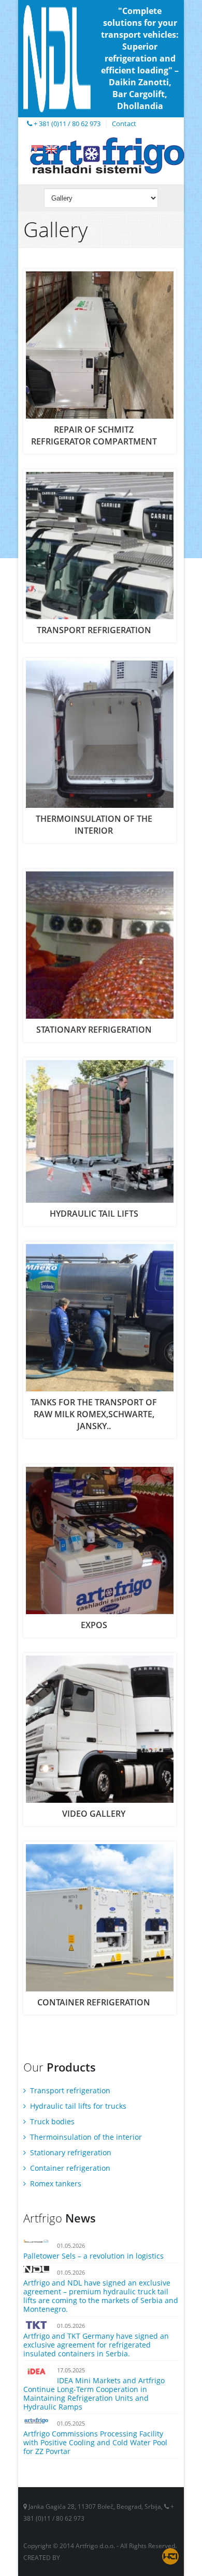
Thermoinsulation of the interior (85, 2137)
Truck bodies (51, 2121)
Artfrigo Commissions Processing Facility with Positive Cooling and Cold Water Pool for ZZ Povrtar (95, 2442)
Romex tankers (55, 2183)
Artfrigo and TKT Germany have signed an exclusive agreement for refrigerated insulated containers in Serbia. (96, 2345)
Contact (124, 124)
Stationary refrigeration (70, 2152)
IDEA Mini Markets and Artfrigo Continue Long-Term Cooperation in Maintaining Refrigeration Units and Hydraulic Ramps (94, 2394)
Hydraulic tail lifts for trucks (77, 2106)
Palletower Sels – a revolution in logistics (93, 2256)
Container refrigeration (69, 2168)
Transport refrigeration (69, 2090)
